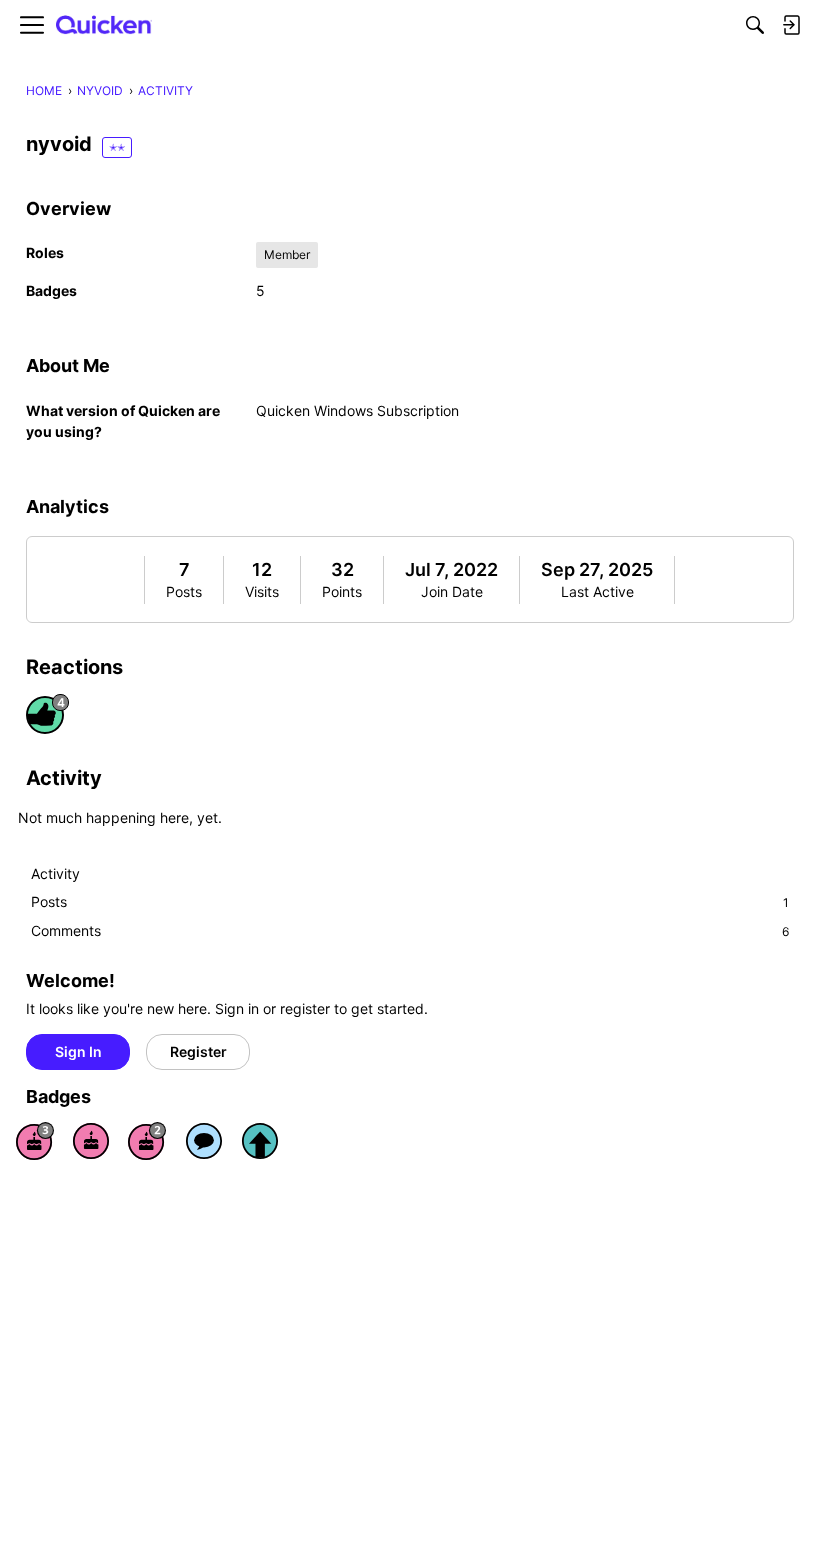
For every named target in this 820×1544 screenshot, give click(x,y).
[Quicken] (104, 25)
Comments (410, 930)
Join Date (452, 591)
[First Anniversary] (91, 1141)
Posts (184, 591)
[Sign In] (791, 25)
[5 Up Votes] (260, 1141)
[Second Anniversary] (147, 1141)
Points (342, 591)
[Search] (755, 25)
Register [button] (198, 1051)
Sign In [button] (78, 1051)
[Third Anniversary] (35, 1141)
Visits (262, 591)
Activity (55, 873)
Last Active (597, 591)
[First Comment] (204, 1141)
